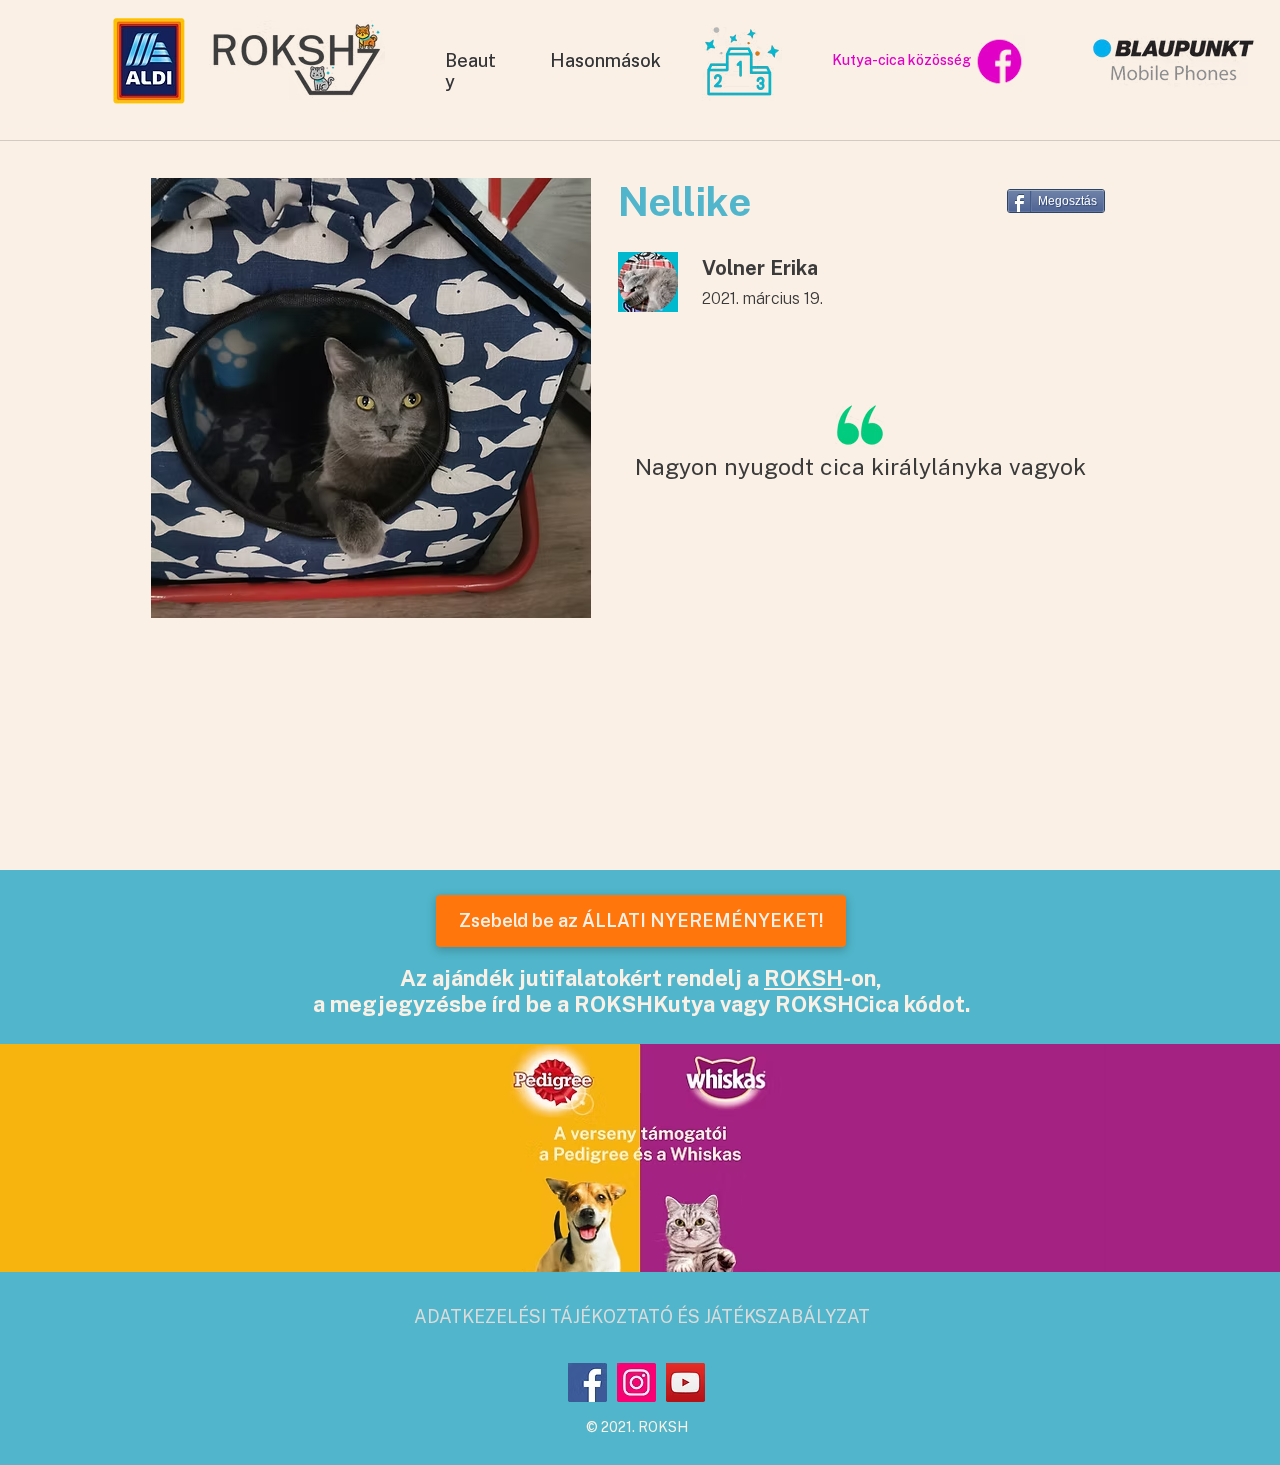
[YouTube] (685, 1382)
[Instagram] (636, 1382)
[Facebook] (587, 1382)
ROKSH (803, 978)
